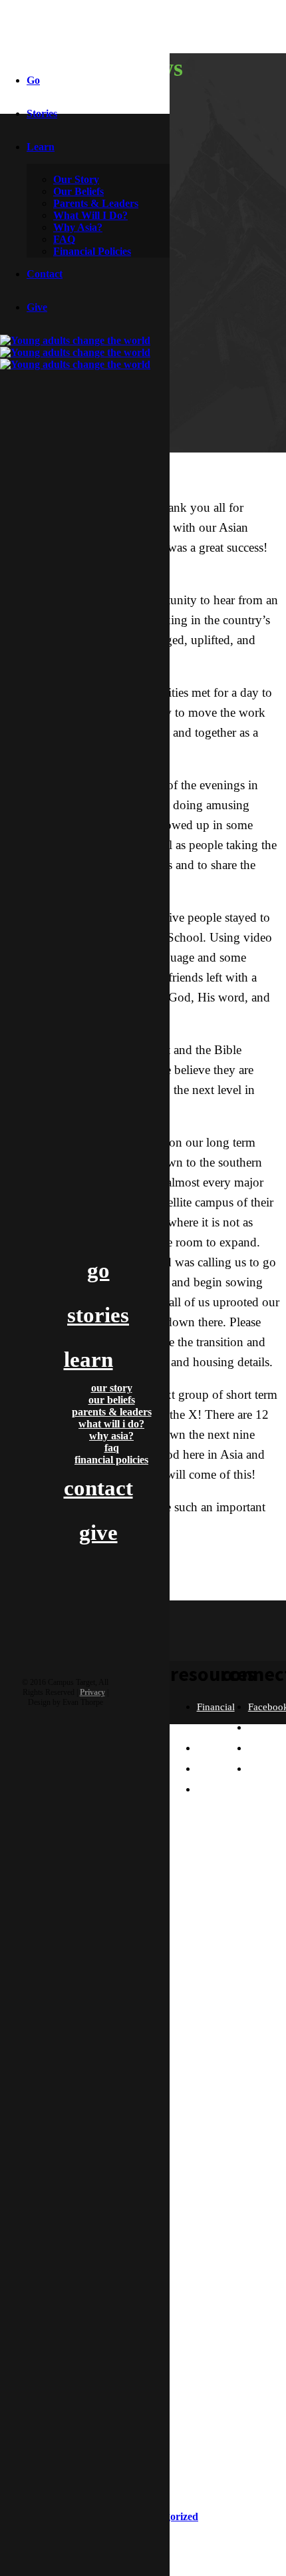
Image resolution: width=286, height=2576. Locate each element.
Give (37, 307)
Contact (45, 274)
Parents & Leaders (96, 203)
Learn (41, 147)
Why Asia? (78, 227)
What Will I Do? (90, 215)
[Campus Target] (85, 353)
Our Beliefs (78, 191)
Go (33, 80)
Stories (42, 113)
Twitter (262, 1728)
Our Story (76, 179)
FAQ (64, 239)
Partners (214, 1769)
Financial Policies (92, 251)
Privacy (92, 1692)
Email (260, 1769)
